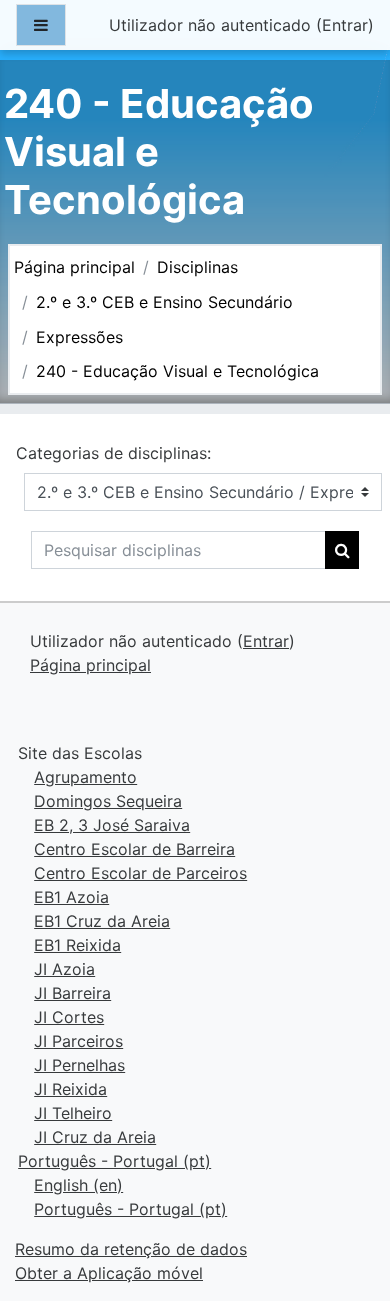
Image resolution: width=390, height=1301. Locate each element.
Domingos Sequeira (108, 801)
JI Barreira (72, 993)
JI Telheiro (73, 1113)
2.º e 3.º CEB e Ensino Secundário (164, 302)
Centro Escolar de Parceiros (140, 873)
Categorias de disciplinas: (113, 453)
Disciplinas (197, 267)
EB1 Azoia (71, 897)
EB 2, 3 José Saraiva (112, 825)
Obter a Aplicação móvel (109, 1273)
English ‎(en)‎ (78, 1185)
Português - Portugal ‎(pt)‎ (114, 1161)
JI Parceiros (78, 1041)
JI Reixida (70, 1089)
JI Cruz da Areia (95, 1137)
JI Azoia (64, 969)
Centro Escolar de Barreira (134, 849)
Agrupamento (85, 777)
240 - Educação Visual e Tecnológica (177, 371)
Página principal (74, 267)
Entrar (345, 25)
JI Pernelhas (79, 1065)
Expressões (79, 337)
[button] (344, 1202)
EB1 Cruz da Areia (102, 921)
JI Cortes (69, 1017)
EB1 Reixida (77, 945)
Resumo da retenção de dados (131, 1249)
